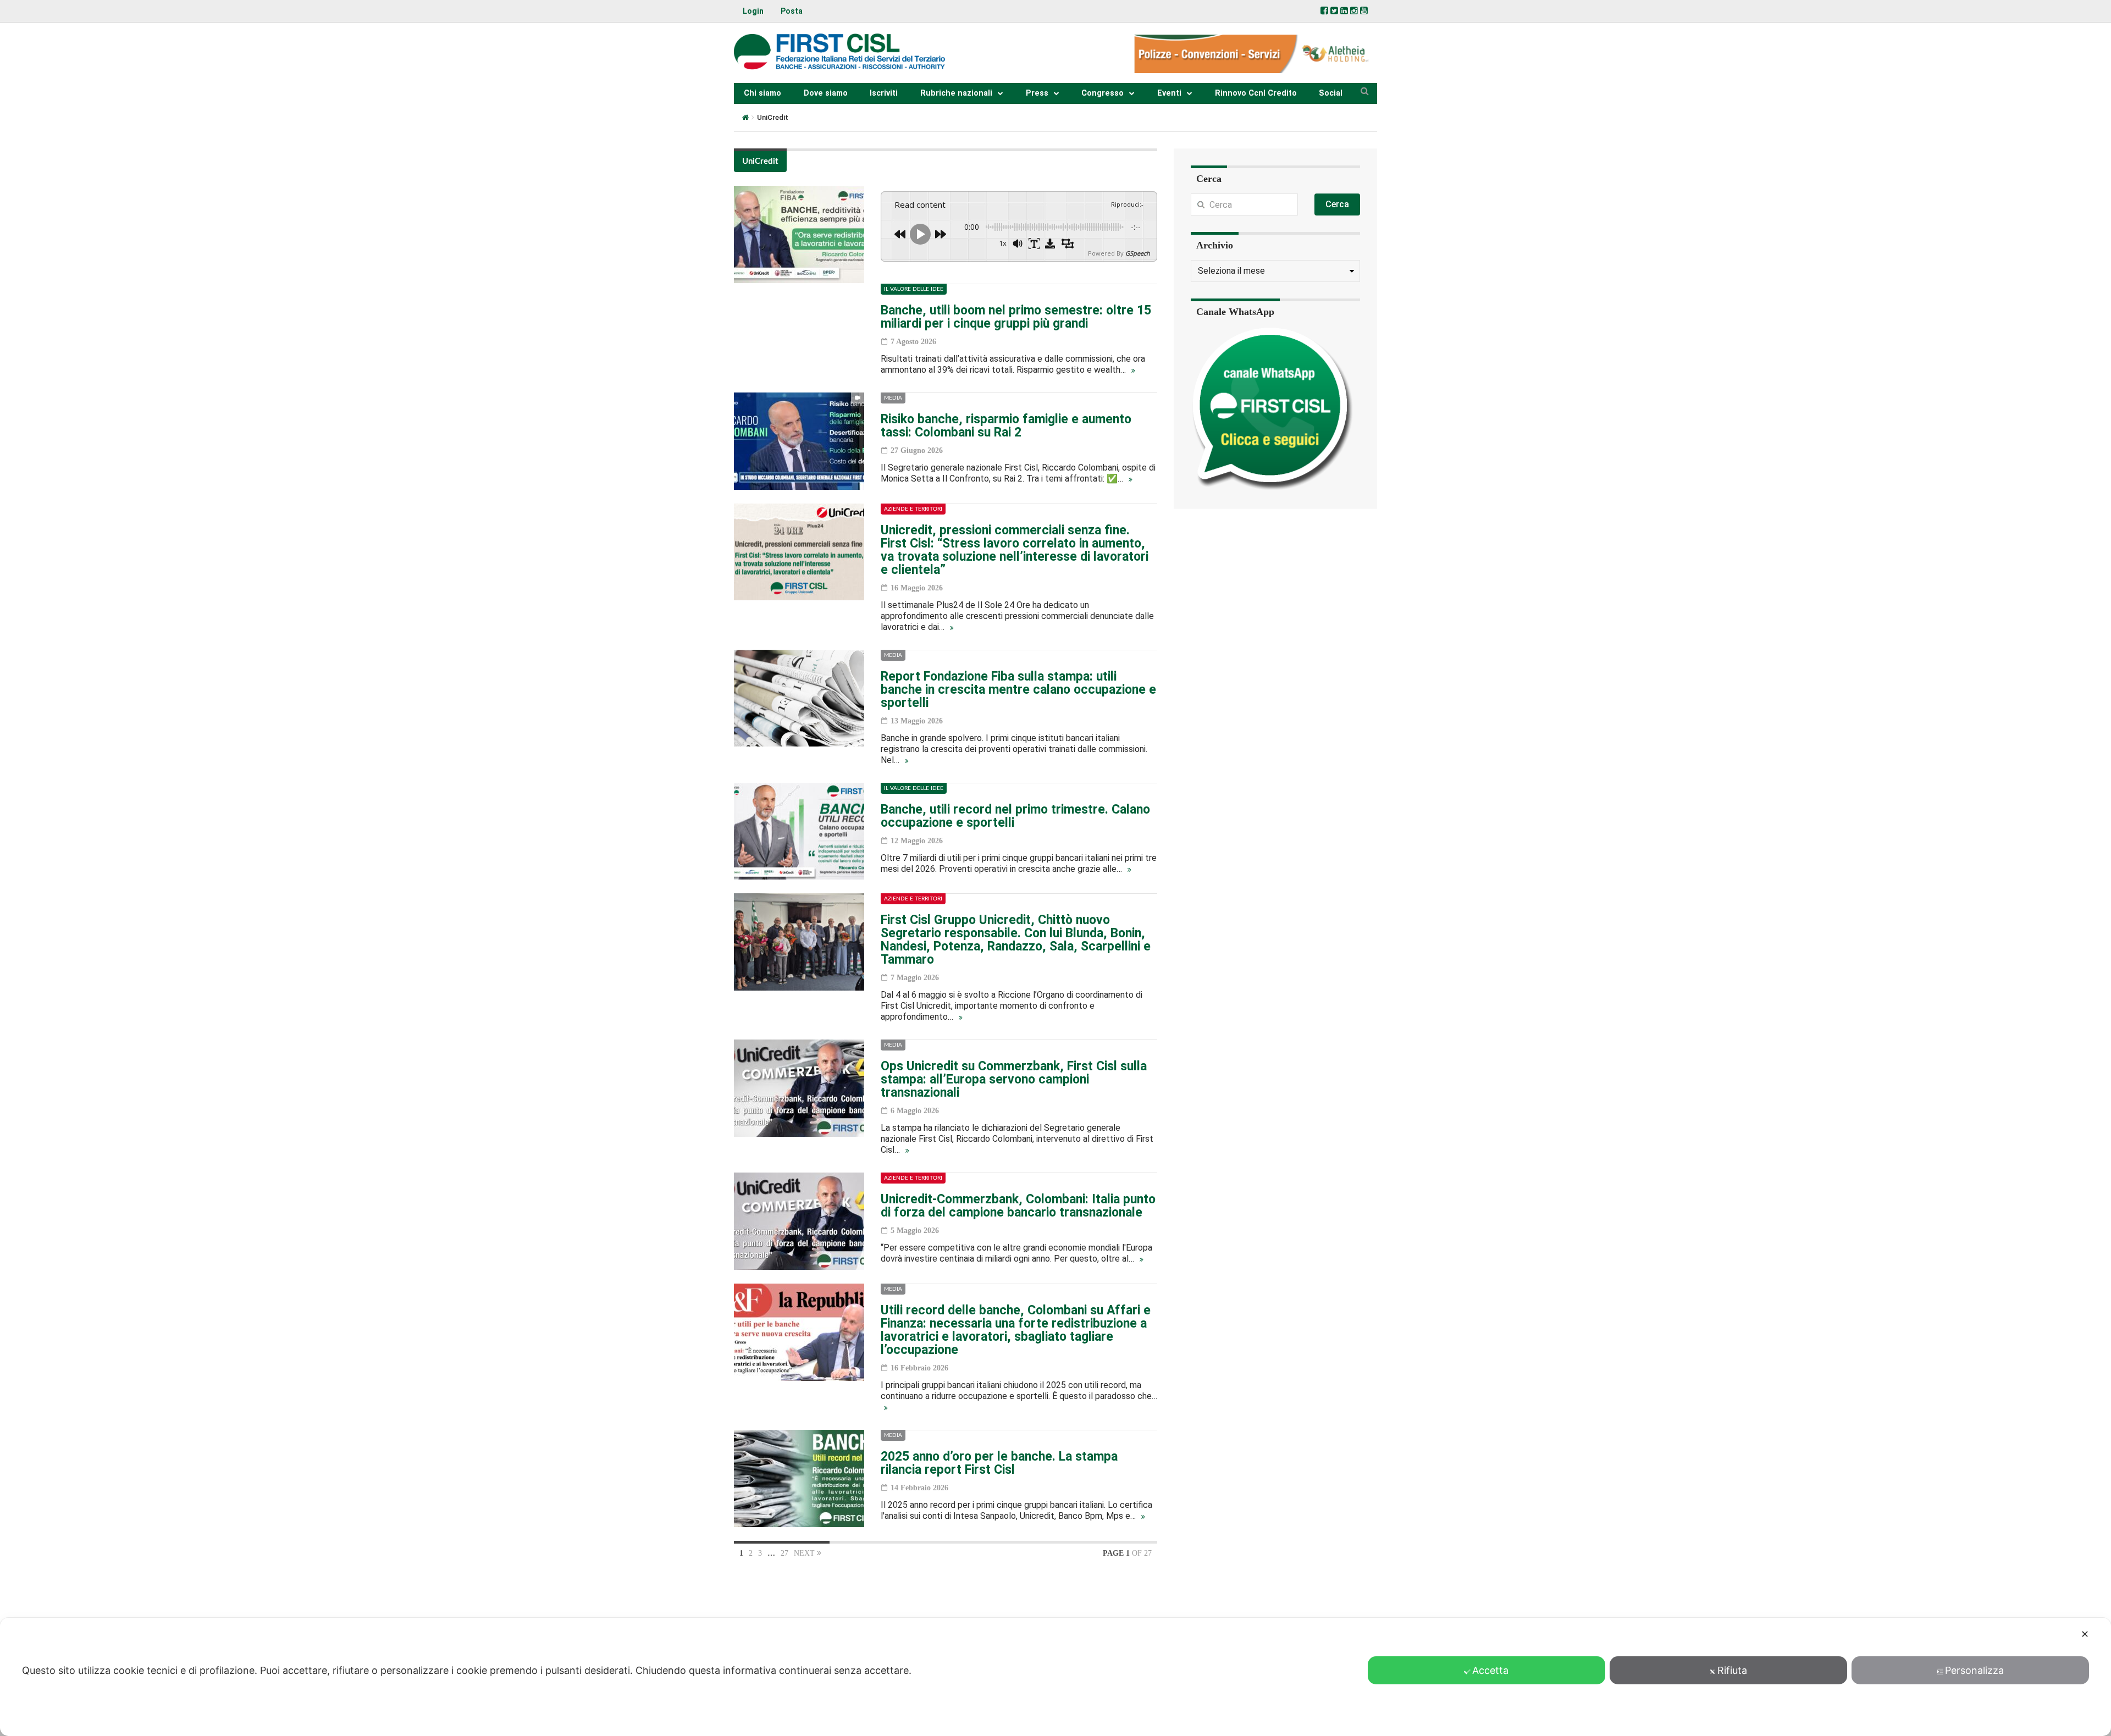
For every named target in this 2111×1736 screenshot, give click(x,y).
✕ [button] (2085, 1634)
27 (784, 1553)
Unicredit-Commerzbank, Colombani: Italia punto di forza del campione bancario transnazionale (1018, 1206)
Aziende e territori (913, 509)
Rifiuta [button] (1732, 1670)
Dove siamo (826, 93)
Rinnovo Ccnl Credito (1256, 93)
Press (1037, 93)
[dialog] (1055, 1677)
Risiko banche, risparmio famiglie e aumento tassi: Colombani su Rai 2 (1006, 426)
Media (893, 398)
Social (1331, 93)
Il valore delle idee (914, 289)
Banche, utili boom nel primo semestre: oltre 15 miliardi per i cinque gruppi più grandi (1016, 317)
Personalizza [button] (1974, 1670)
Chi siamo (762, 93)
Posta (792, 11)
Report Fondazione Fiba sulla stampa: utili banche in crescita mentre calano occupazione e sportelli (1018, 690)
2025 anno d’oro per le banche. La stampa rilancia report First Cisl (999, 1463)
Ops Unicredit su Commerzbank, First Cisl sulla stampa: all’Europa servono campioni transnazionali (1014, 1079)
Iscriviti (884, 93)
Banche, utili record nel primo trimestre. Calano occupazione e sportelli (1015, 816)
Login (753, 11)
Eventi (1169, 93)
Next (805, 1553)
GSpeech (1138, 253)
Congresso (1103, 93)
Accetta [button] (1490, 1670)
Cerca (1337, 204)
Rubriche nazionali (956, 93)
